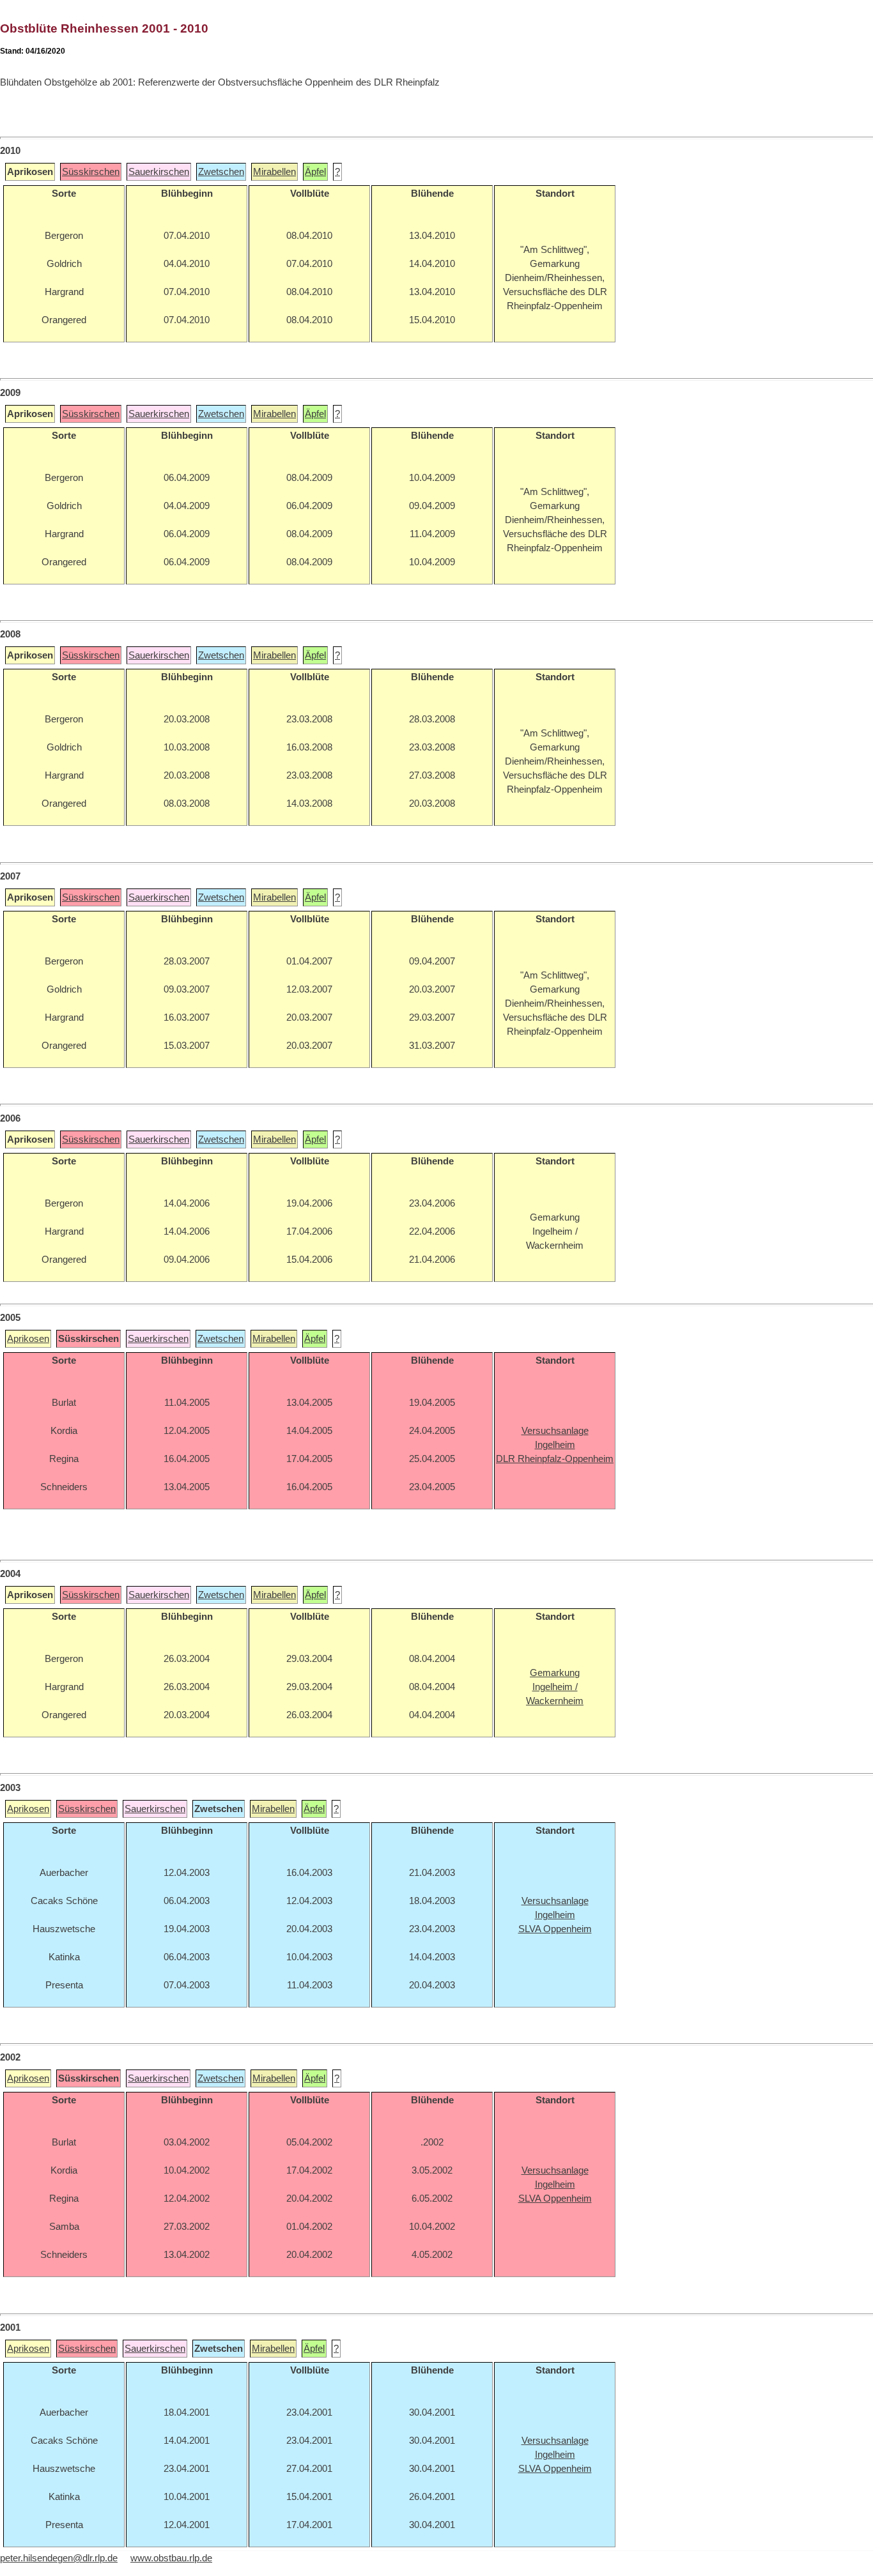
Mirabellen (274, 172)
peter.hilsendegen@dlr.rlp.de (59, 2558)
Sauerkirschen (159, 172)
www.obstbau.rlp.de (171, 2558)
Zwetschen (221, 172)
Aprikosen (28, 1339)
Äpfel (315, 172)
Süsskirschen (91, 172)
